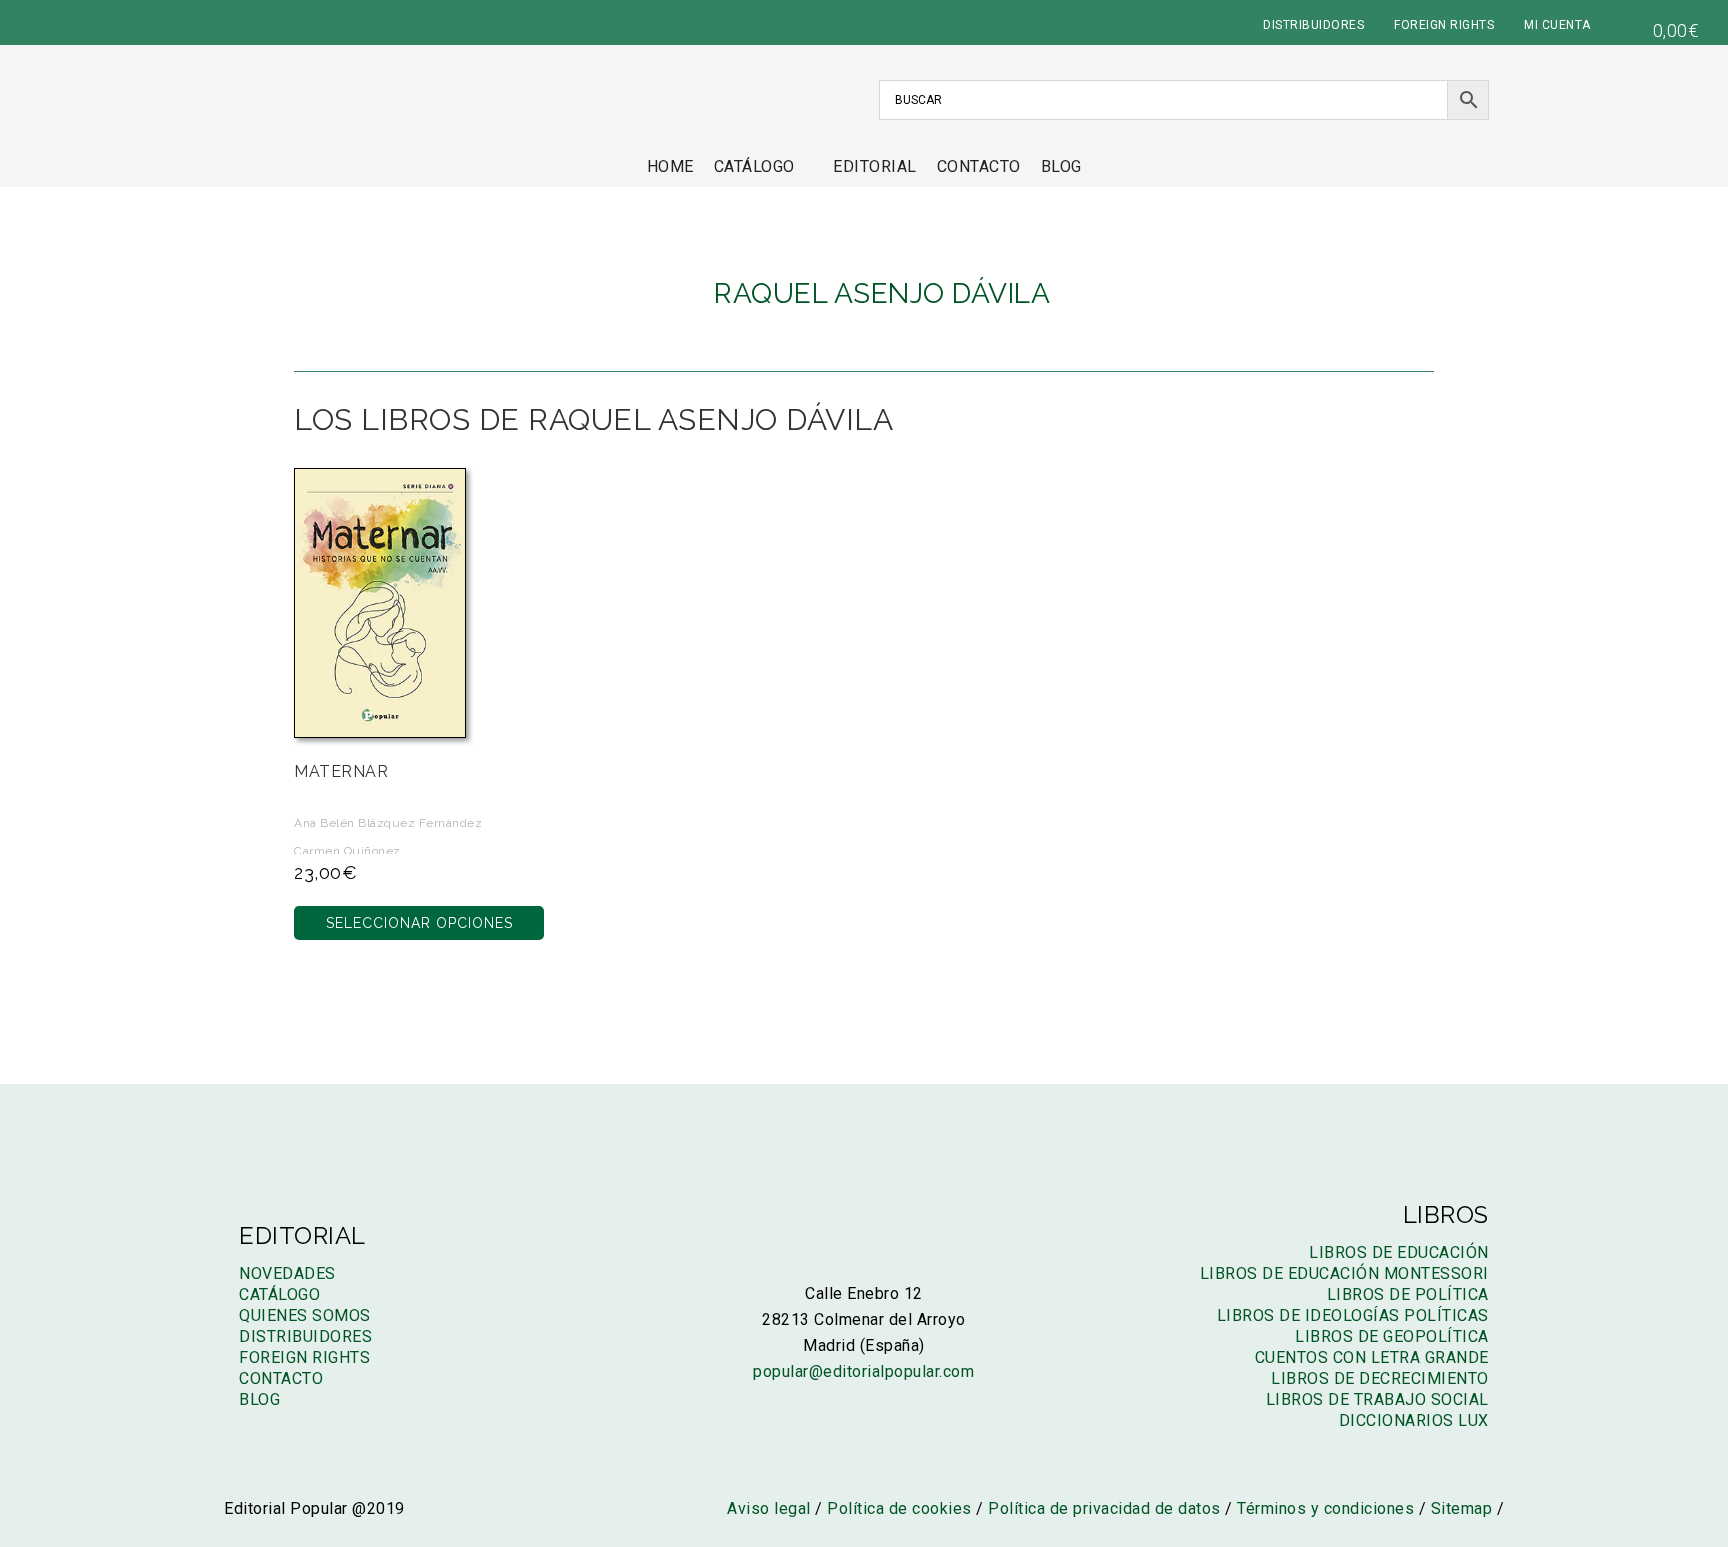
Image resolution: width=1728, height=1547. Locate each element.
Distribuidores (305, 1336)
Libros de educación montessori (1344, 1273)
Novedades (287, 1273)
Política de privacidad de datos (1104, 1508)
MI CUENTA (1557, 25)
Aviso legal (769, 1508)
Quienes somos (305, 1315)
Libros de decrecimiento (1380, 1378)
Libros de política (1408, 1294)
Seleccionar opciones (419, 923)
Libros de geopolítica (1392, 1336)
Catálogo (754, 166)
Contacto (979, 166)
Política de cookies (899, 1508)
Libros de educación (1399, 1252)
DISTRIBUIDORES (1313, 25)
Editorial (875, 166)
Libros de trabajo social (1377, 1399)
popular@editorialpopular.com (863, 1371)
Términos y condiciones (1325, 1508)
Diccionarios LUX (1414, 1420)
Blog (1061, 166)
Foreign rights (304, 1357)
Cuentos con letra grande (1372, 1357)
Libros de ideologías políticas (1353, 1315)
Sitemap (1462, 1508)
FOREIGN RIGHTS (1444, 25)
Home (670, 166)
